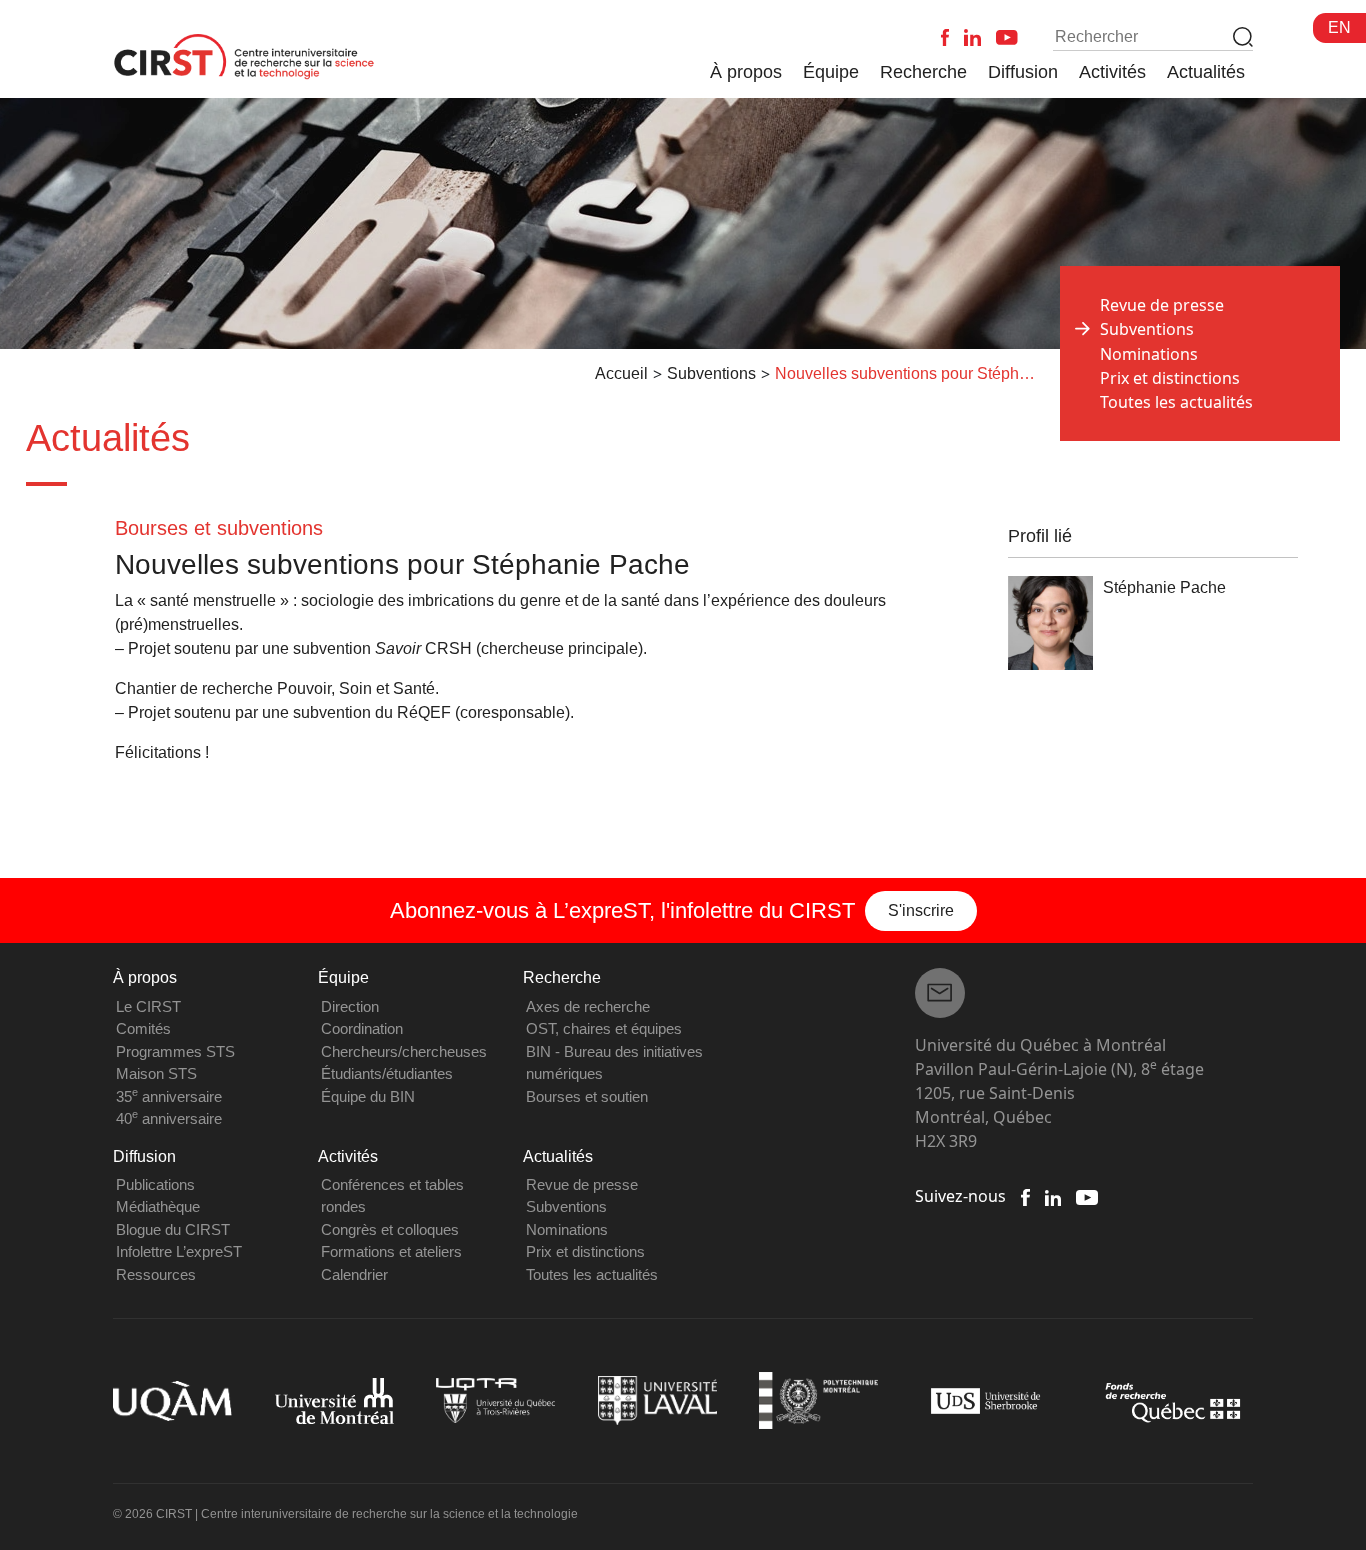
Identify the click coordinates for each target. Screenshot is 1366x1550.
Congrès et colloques (390, 1229)
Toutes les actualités (1176, 402)
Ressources (156, 1274)
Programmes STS (175, 1051)
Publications (155, 1184)
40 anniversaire (169, 1118)
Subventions (566, 1206)
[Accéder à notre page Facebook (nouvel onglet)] (1025, 1196)
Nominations (1149, 354)
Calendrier (354, 1274)
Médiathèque (158, 1206)
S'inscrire (921, 910)
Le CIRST (148, 1006)
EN (1339, 27)
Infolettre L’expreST (179, 1251)
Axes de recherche (588, 1006)
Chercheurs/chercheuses (404, 1051)
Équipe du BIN (368, 1096)
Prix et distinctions (1170, 378)
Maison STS (156, 1073)
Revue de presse (1162, 305)
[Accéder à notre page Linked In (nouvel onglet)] (1053, 1196)
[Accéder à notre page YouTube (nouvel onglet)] (1086, 1196)
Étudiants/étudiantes (387, 1073)
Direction (350, 1006)
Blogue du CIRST (173, 1229)
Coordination (362, 1028)
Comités (143, 1028)
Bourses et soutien (587, 1096)
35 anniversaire (169, 1096)
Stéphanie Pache (1164, 587)
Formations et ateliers (391, 1251)
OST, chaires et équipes (604, 1028)
